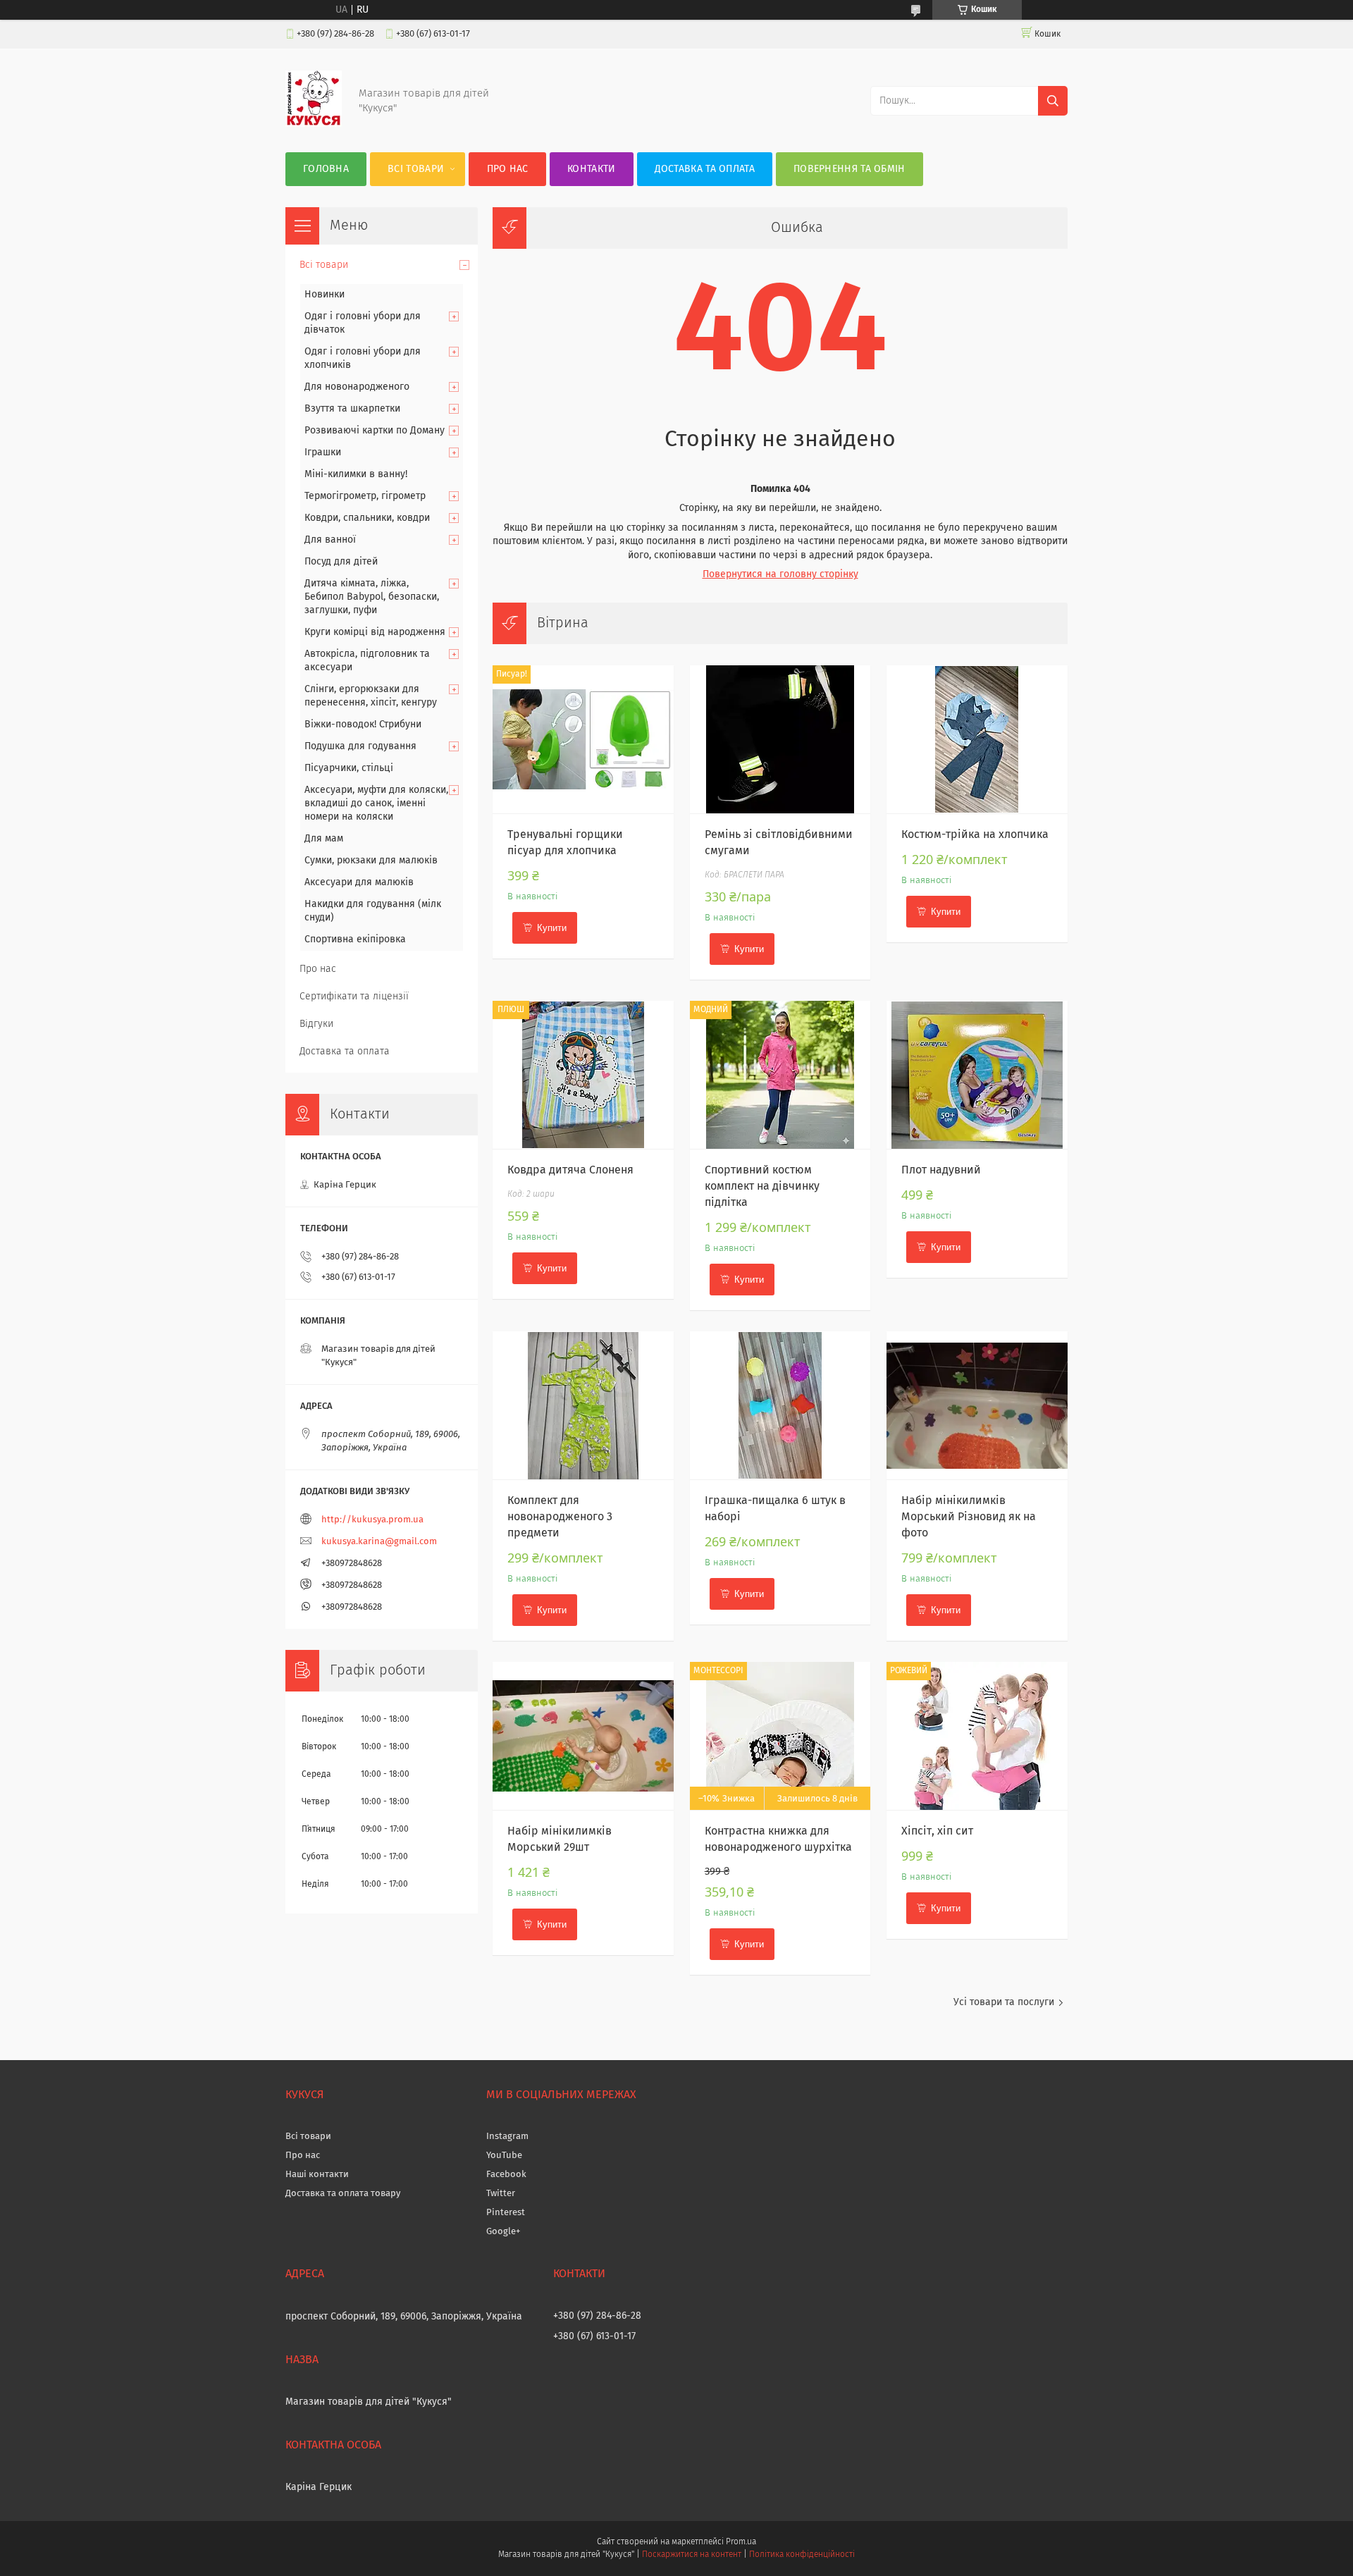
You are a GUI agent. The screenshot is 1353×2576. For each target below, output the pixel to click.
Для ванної (330, 540)
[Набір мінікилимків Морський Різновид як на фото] (977, 1405)
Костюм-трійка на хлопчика (975, 834)
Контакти (591, 169)
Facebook (506, 2175)
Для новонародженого (357, 387)
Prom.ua (741, 2542)
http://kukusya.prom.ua (372, 1520)
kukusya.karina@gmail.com (379, 1542)
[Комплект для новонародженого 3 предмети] (583, 1405)
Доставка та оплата (705, 169)
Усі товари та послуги (1004, 2002)
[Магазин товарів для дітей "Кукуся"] (314, 124)
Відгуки (316, 1024)
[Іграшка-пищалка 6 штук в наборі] (780, 1405)
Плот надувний (941, 1170)
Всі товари (416, 169)
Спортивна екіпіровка (355, 939)
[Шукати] (1053, 101)
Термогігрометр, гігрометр (365, 496)
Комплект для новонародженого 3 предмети (560, 1517)
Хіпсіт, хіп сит (937, 1831)
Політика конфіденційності (802, 2555)
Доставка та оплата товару (343, 2194)
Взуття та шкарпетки (352, 409)
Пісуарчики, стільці (349, 768)
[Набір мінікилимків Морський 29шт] (583, 1736)
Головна (326, 169)
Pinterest (506, 2213)
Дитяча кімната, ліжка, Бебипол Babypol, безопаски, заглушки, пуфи (372, 597)
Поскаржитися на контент (692, 2555)
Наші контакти (317, 2175)
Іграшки (323, 452)
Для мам (324, 839)
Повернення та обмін (850, 169)
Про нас (508, 169)
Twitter (501, 2194)
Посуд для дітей (341, 562)
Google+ (503, 2232)
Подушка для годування (360, 746)
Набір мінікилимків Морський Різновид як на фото (969, 1517)
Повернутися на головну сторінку (780, 574)
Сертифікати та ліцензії (354, 997)
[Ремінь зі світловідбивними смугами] (780, 739)
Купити (552, 928)
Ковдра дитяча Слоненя (570, 1170)
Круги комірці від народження (375, 632)
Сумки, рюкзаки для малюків (371, 861)
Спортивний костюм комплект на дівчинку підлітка (762, 1186)
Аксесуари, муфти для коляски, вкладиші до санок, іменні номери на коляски (376, 803)
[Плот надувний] (977, 1075)
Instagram (507, 2137)
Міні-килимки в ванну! (356, 474)
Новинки (325, 295)
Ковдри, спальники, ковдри (367, 518)
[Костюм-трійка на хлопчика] (977, 739)
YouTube (504, 2156)
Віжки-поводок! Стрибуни (363, 725)
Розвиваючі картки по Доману (375, 431)
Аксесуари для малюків (359, 882)
